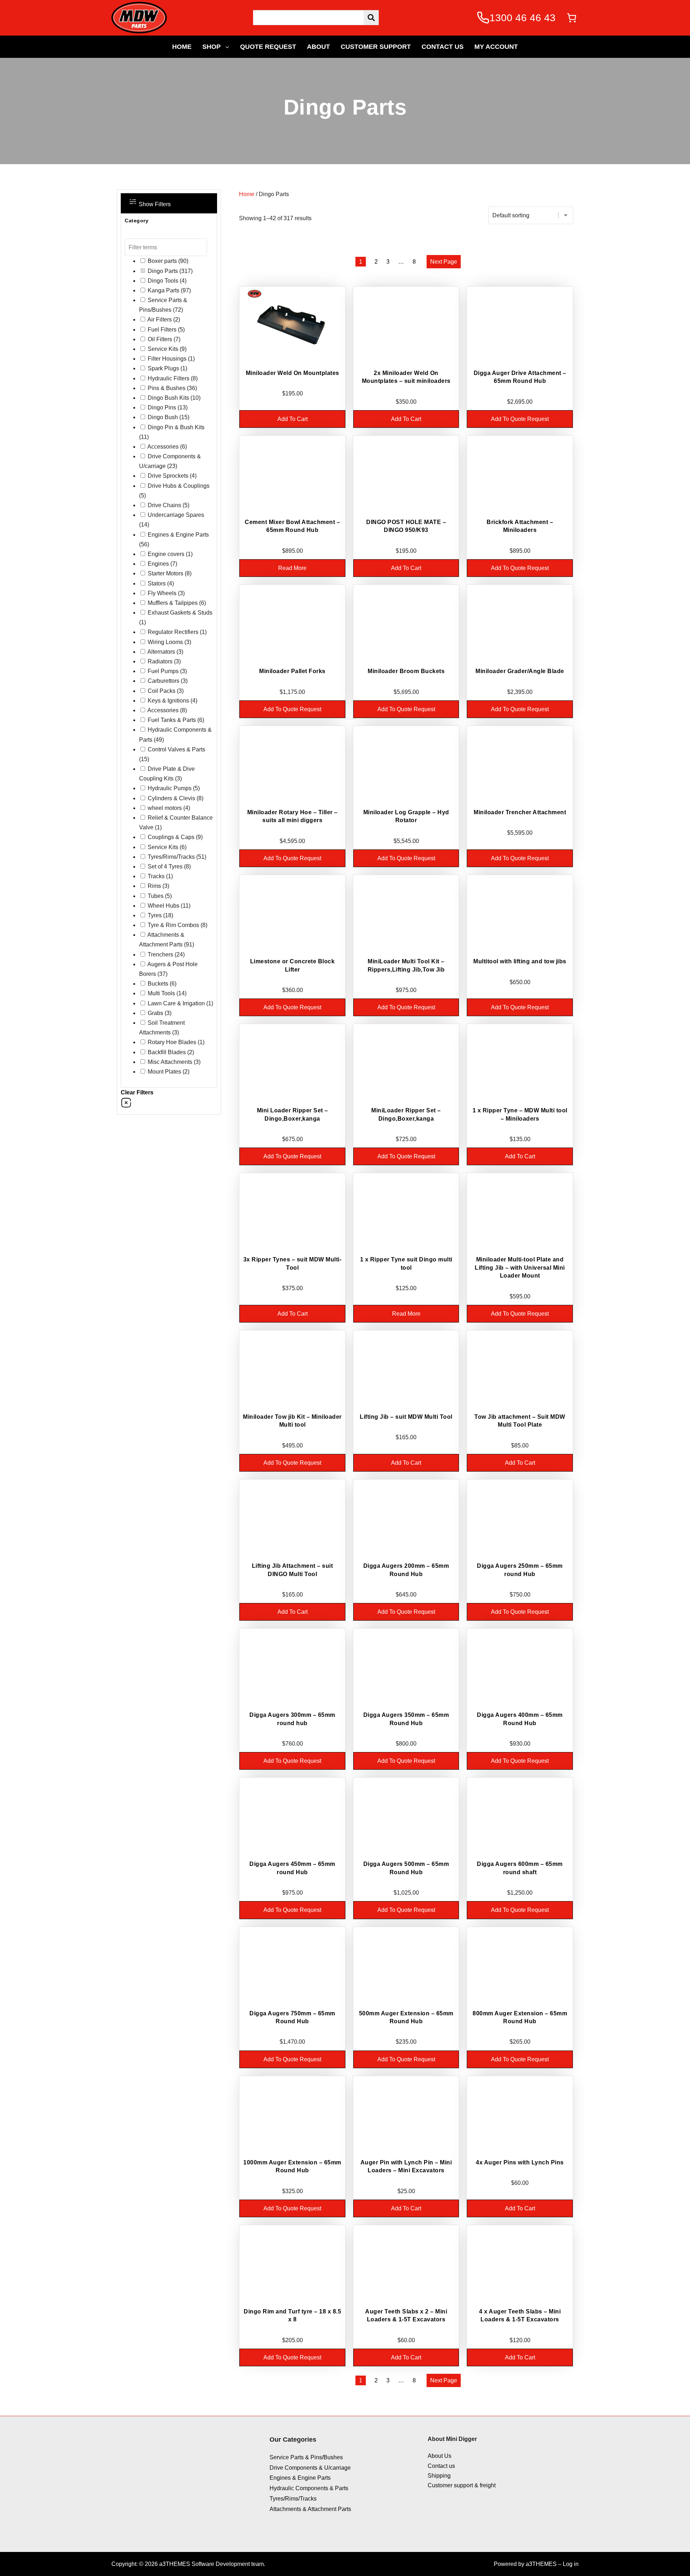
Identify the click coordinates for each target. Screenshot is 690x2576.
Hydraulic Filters (169, 378)
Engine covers (166, 554)
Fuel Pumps (163, 671)
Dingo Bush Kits (168, 398)
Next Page (444, 262)
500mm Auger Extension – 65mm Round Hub (406, 2017)
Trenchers (160, 955)
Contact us (441, 2466)
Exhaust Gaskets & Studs (180, 613)
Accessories (163, 447)
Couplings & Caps (171, 837)
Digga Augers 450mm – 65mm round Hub (292, 1868)
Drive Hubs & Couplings (179, 486)
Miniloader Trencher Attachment (520, 812)
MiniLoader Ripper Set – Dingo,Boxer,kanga (406, 1114)
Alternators (161, 652)
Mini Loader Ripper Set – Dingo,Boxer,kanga (293, 1114)
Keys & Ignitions (168, 701)
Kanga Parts (164, 290)
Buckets (158, 984)
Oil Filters (160, 339)
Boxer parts (162, 261)
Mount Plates (164, 1072)
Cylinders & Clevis (171, 798)
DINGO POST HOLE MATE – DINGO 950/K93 (406, 526)
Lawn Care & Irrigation (176, 1003)
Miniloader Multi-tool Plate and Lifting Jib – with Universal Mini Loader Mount (520, 1268)
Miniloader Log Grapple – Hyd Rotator (406, 816)
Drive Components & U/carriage (310, 2468)
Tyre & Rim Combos (173, 925)
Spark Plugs (163, 368)
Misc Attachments (170, 1062)
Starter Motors (165, 573)
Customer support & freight (462, 2485)
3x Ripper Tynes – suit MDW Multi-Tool (293, 1263)
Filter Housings (167, 359)
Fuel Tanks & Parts (172, 720)
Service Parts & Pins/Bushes (306, 2457)
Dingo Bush (163, 417)
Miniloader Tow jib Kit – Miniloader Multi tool (292, 1421)
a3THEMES (541, 2564)
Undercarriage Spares (176, 515)
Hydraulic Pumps (170, 788)
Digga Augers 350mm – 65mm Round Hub (406, 1719)
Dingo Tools (163, 281)
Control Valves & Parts (176, 749)
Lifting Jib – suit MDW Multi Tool (406, 1417)
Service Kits (163, 349)
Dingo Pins (162, 407)
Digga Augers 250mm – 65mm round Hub (520, 1570)
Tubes (156, 896)
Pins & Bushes (167, 388)
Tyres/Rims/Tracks (171, 857)
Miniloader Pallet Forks (292, 671)
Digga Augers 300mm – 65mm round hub (292, 1719)
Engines (158, 564)
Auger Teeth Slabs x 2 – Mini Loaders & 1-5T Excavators (406, 2315)
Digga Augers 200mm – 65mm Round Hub (406, 1570)
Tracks (156, 876)
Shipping (439, 2476)
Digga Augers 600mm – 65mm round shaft (520, 1868)
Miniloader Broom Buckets (406, 671)
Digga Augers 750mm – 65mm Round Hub (292, 2017)
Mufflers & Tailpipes (173, 603)
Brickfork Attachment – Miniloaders (520, 526)
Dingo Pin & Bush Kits (176, 427)
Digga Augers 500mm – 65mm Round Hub (406, 1868)
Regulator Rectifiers (173, 632)
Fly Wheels (162, 593)
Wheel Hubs (164, 906)
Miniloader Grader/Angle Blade (520, 671)
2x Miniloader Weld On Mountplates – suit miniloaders (406, 377)
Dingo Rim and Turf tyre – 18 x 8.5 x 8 (292, 2315)
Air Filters (160, 319)
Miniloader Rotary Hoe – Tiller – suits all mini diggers (293, 816)
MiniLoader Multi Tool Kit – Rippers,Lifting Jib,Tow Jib (406, 965)
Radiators (160, 661)
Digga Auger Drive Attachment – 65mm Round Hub (520, 377)
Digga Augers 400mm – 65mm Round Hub (520, 1719)
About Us (440, 2456)
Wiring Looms (165, 642)
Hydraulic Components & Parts (309, 2488)
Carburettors (164, 681)
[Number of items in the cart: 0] (572, 18)
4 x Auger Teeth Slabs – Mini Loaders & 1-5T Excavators (520, 2315)
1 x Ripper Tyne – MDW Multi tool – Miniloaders (520, 1114)
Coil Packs (162, 691)
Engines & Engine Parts (178, 535)
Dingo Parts (163, 271)
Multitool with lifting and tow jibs (520, 961)
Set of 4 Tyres (165, 867)
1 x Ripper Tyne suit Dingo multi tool (406, 1263)
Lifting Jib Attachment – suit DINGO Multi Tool (293, 1570)
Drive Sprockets (168, 476)
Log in (571, 2564)
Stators (157, 583)
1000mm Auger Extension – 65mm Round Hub (292, 2166)
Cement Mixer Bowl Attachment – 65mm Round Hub (292, 526)
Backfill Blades (167, 1052)
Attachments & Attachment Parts (310, 2509)
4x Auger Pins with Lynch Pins (520, 2162)
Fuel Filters (162, 330)
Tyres (155, 915)
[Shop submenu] (227, 47)
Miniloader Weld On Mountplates (293, 373)
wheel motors (165, 808)
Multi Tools (161, 993)
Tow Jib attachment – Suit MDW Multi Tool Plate (520, 1421)
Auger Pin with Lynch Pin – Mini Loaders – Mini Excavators (406, 2166)
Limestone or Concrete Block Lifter (293, 965)
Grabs (155, 1013)
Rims (154, 886)
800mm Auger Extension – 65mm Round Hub (520, 2017)
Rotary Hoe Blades (172, 1042)
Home (247, 194)
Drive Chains (164, 505)
